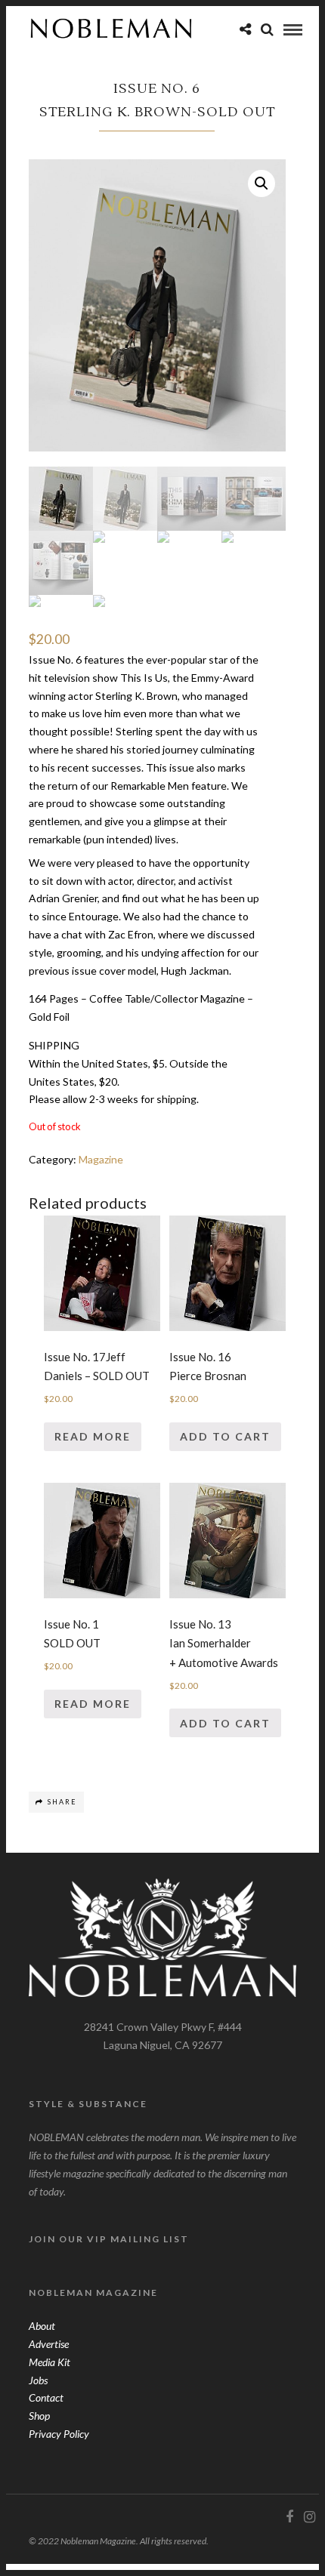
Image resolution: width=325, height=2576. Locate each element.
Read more (93, 1436)
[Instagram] (309, 2517)
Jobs (38, 2380)
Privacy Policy (59, 2434)
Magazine (101, 1159)
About (42, 2326)
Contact (46, 2397)
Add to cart (225, 1436)
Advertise (49, 2344)
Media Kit (50, 2362)
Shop (39, 2416)
